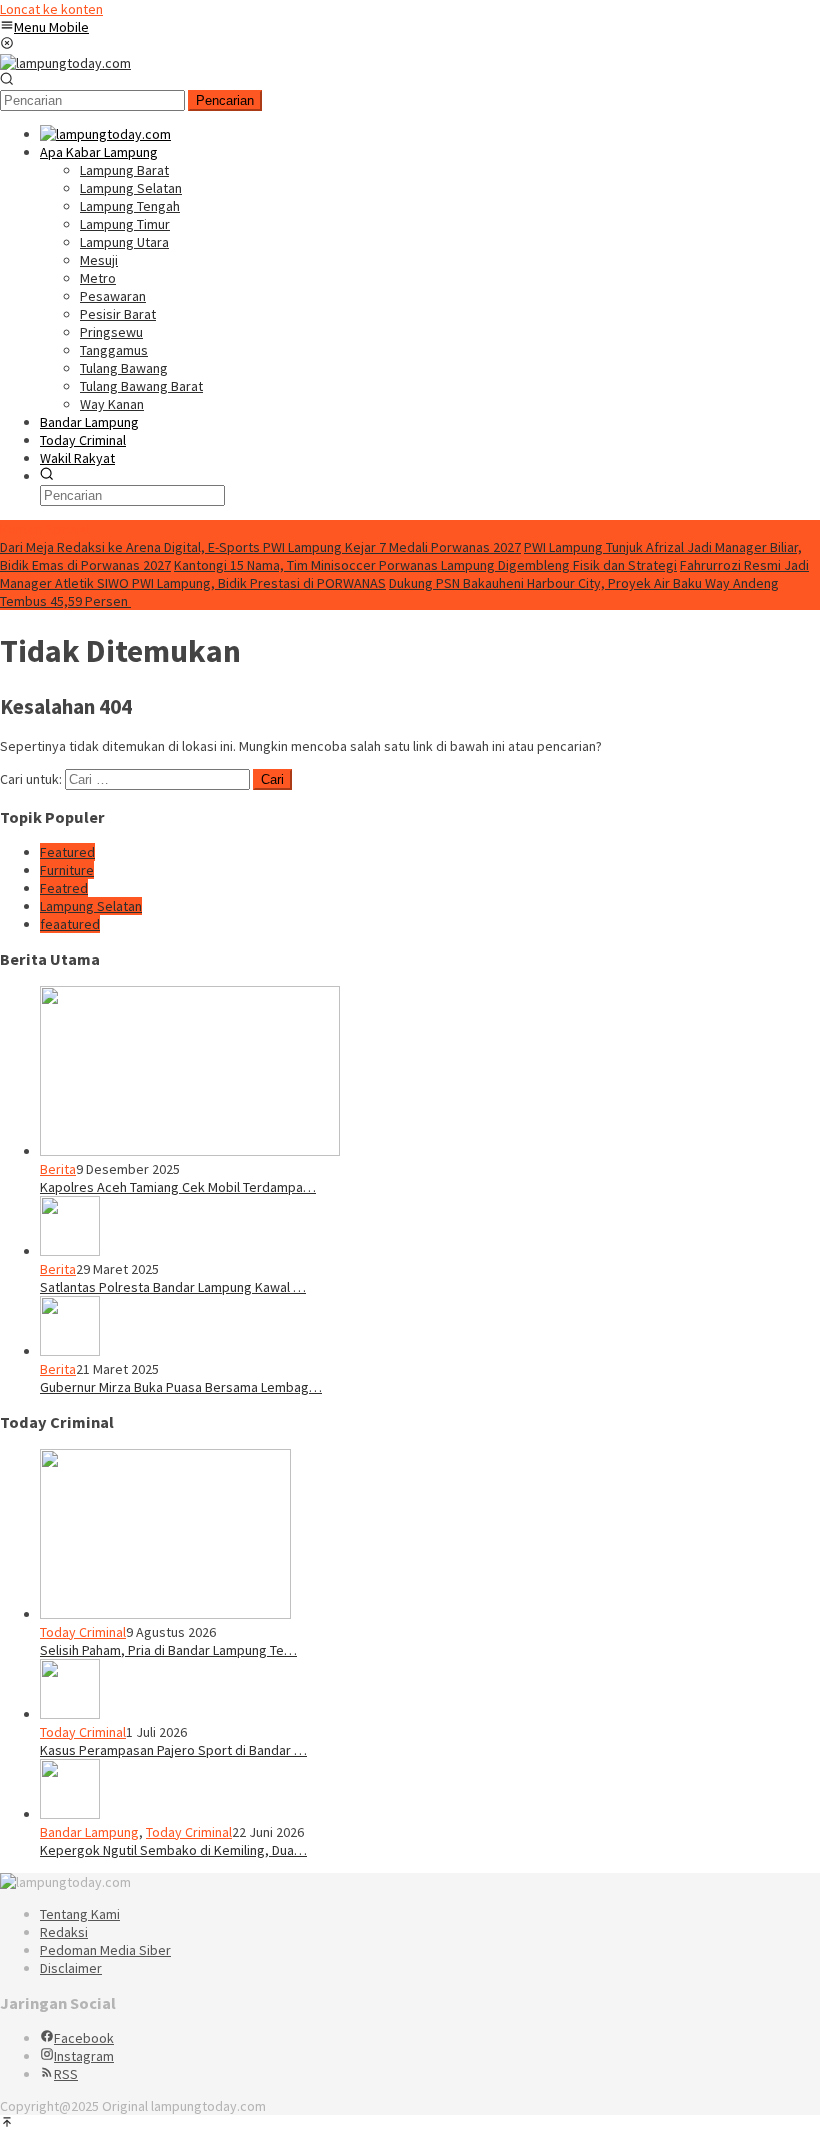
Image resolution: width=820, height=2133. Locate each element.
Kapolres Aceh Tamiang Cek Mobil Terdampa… (178, 1187)
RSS (66, 2074)
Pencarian (225, 100)
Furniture (67, 870)
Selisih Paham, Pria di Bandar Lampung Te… (168, 1650)
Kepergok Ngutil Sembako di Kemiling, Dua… (173, 1850)
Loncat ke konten (51, 9)
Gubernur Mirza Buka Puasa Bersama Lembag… (181, 1387)
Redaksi (64, 1932)
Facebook (84, 2038)
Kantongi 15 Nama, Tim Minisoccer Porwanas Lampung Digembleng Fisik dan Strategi (425, 565)
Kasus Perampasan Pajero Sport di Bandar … (173, 1750)
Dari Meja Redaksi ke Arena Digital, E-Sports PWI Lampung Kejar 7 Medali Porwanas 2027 (260, 547)
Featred (64, 888)
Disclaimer (71, 1968)
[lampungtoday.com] (65, 63)
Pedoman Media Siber (105, 1950)
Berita (58, 1169)
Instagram (84, 2056)
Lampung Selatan (91, 906)
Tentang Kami (80, 1914)
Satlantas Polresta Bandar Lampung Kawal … (173, 1287)
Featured (67, 852)
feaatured (70, 924)
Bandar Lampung (89, 1832)
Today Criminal (83, 1632)
